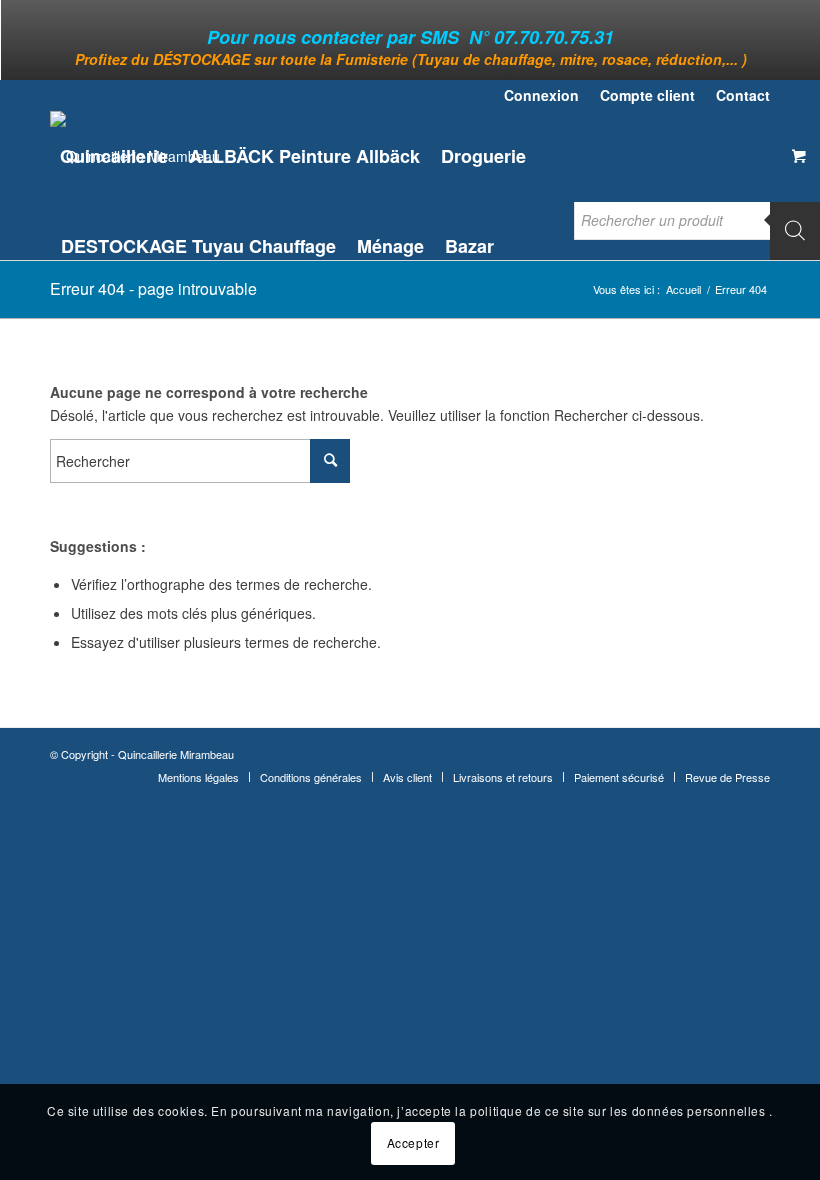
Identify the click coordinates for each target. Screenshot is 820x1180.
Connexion (541, 95)
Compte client (647, 95)
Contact (743, 95)
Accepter (413, 1142)
